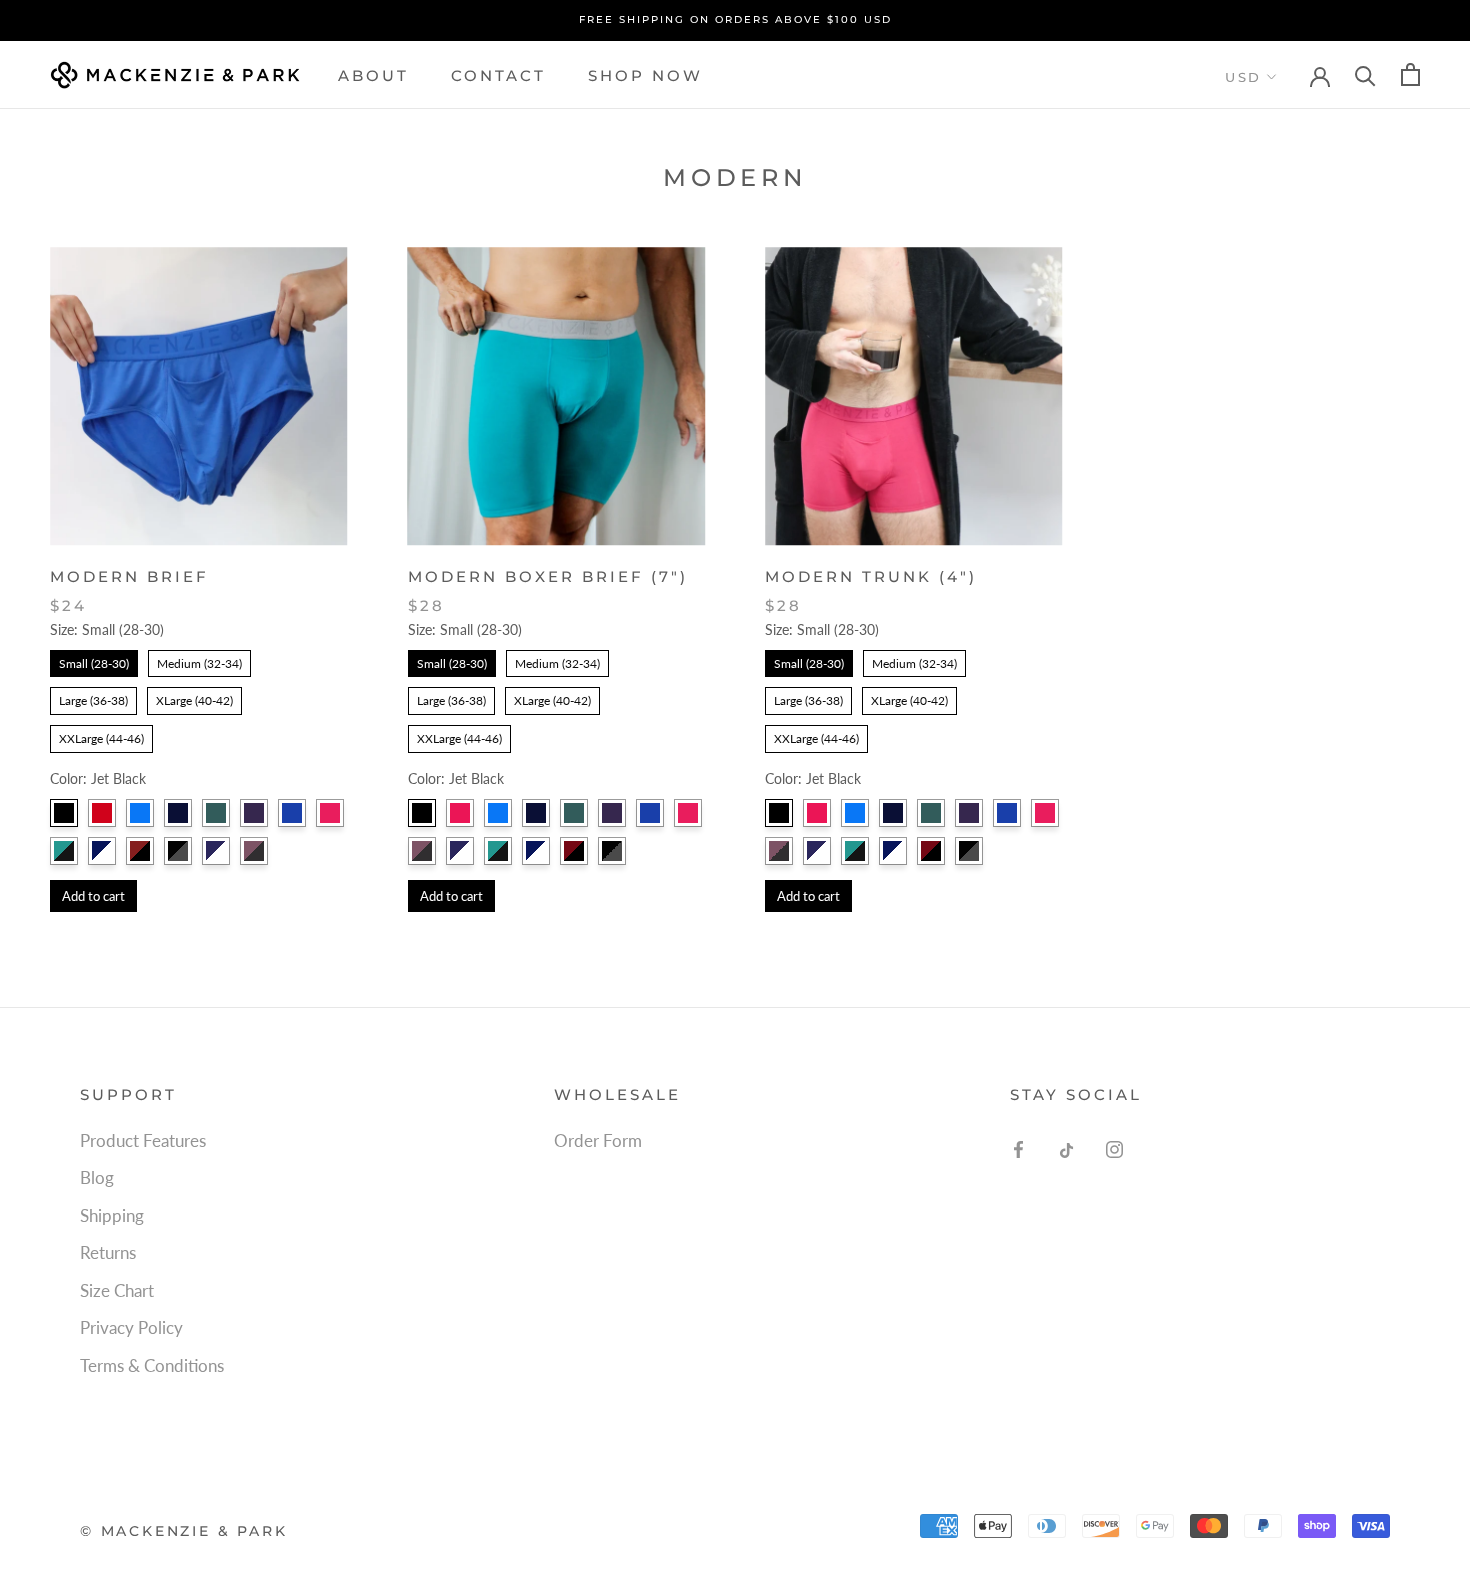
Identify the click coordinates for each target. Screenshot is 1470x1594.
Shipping (112, 1215)
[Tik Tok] (1066, 1148)
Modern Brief (129, 576)
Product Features (143, 1140)
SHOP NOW (645, 74)
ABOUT (373, 74)
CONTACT (498, 74)
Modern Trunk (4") (871, 576)
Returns (108, 1252)
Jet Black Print (178, 851)
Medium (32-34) (200, 660)
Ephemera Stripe (254, 851)
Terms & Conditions (152, 1365)
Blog (97, 1177)
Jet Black (64, 813)
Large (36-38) (94, 697)
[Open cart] (1410, 74)
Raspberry (460, 813)
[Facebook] (1018, 1148)
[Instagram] (1114, 1148)
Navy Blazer (178, 813)
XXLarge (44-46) (102, 735)
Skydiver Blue (140, 813)
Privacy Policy (131, 1327)
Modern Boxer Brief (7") (548, 576)
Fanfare (216, 813)
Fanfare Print (64, 851)
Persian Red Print (140, 851)
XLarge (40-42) (194, 697)
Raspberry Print (574, 851)
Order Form (598, 1140)
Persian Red (102, 813)
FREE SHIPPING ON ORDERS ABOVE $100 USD (735, 19)
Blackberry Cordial (254, 813)
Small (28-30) (94, 660)
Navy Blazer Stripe (216, 851)
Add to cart (93, 896)
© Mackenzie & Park (183, 1531)
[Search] (1365, 74)
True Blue (292, 813)
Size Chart (117, 1290)
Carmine (330, 813)
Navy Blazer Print (102, 851)
